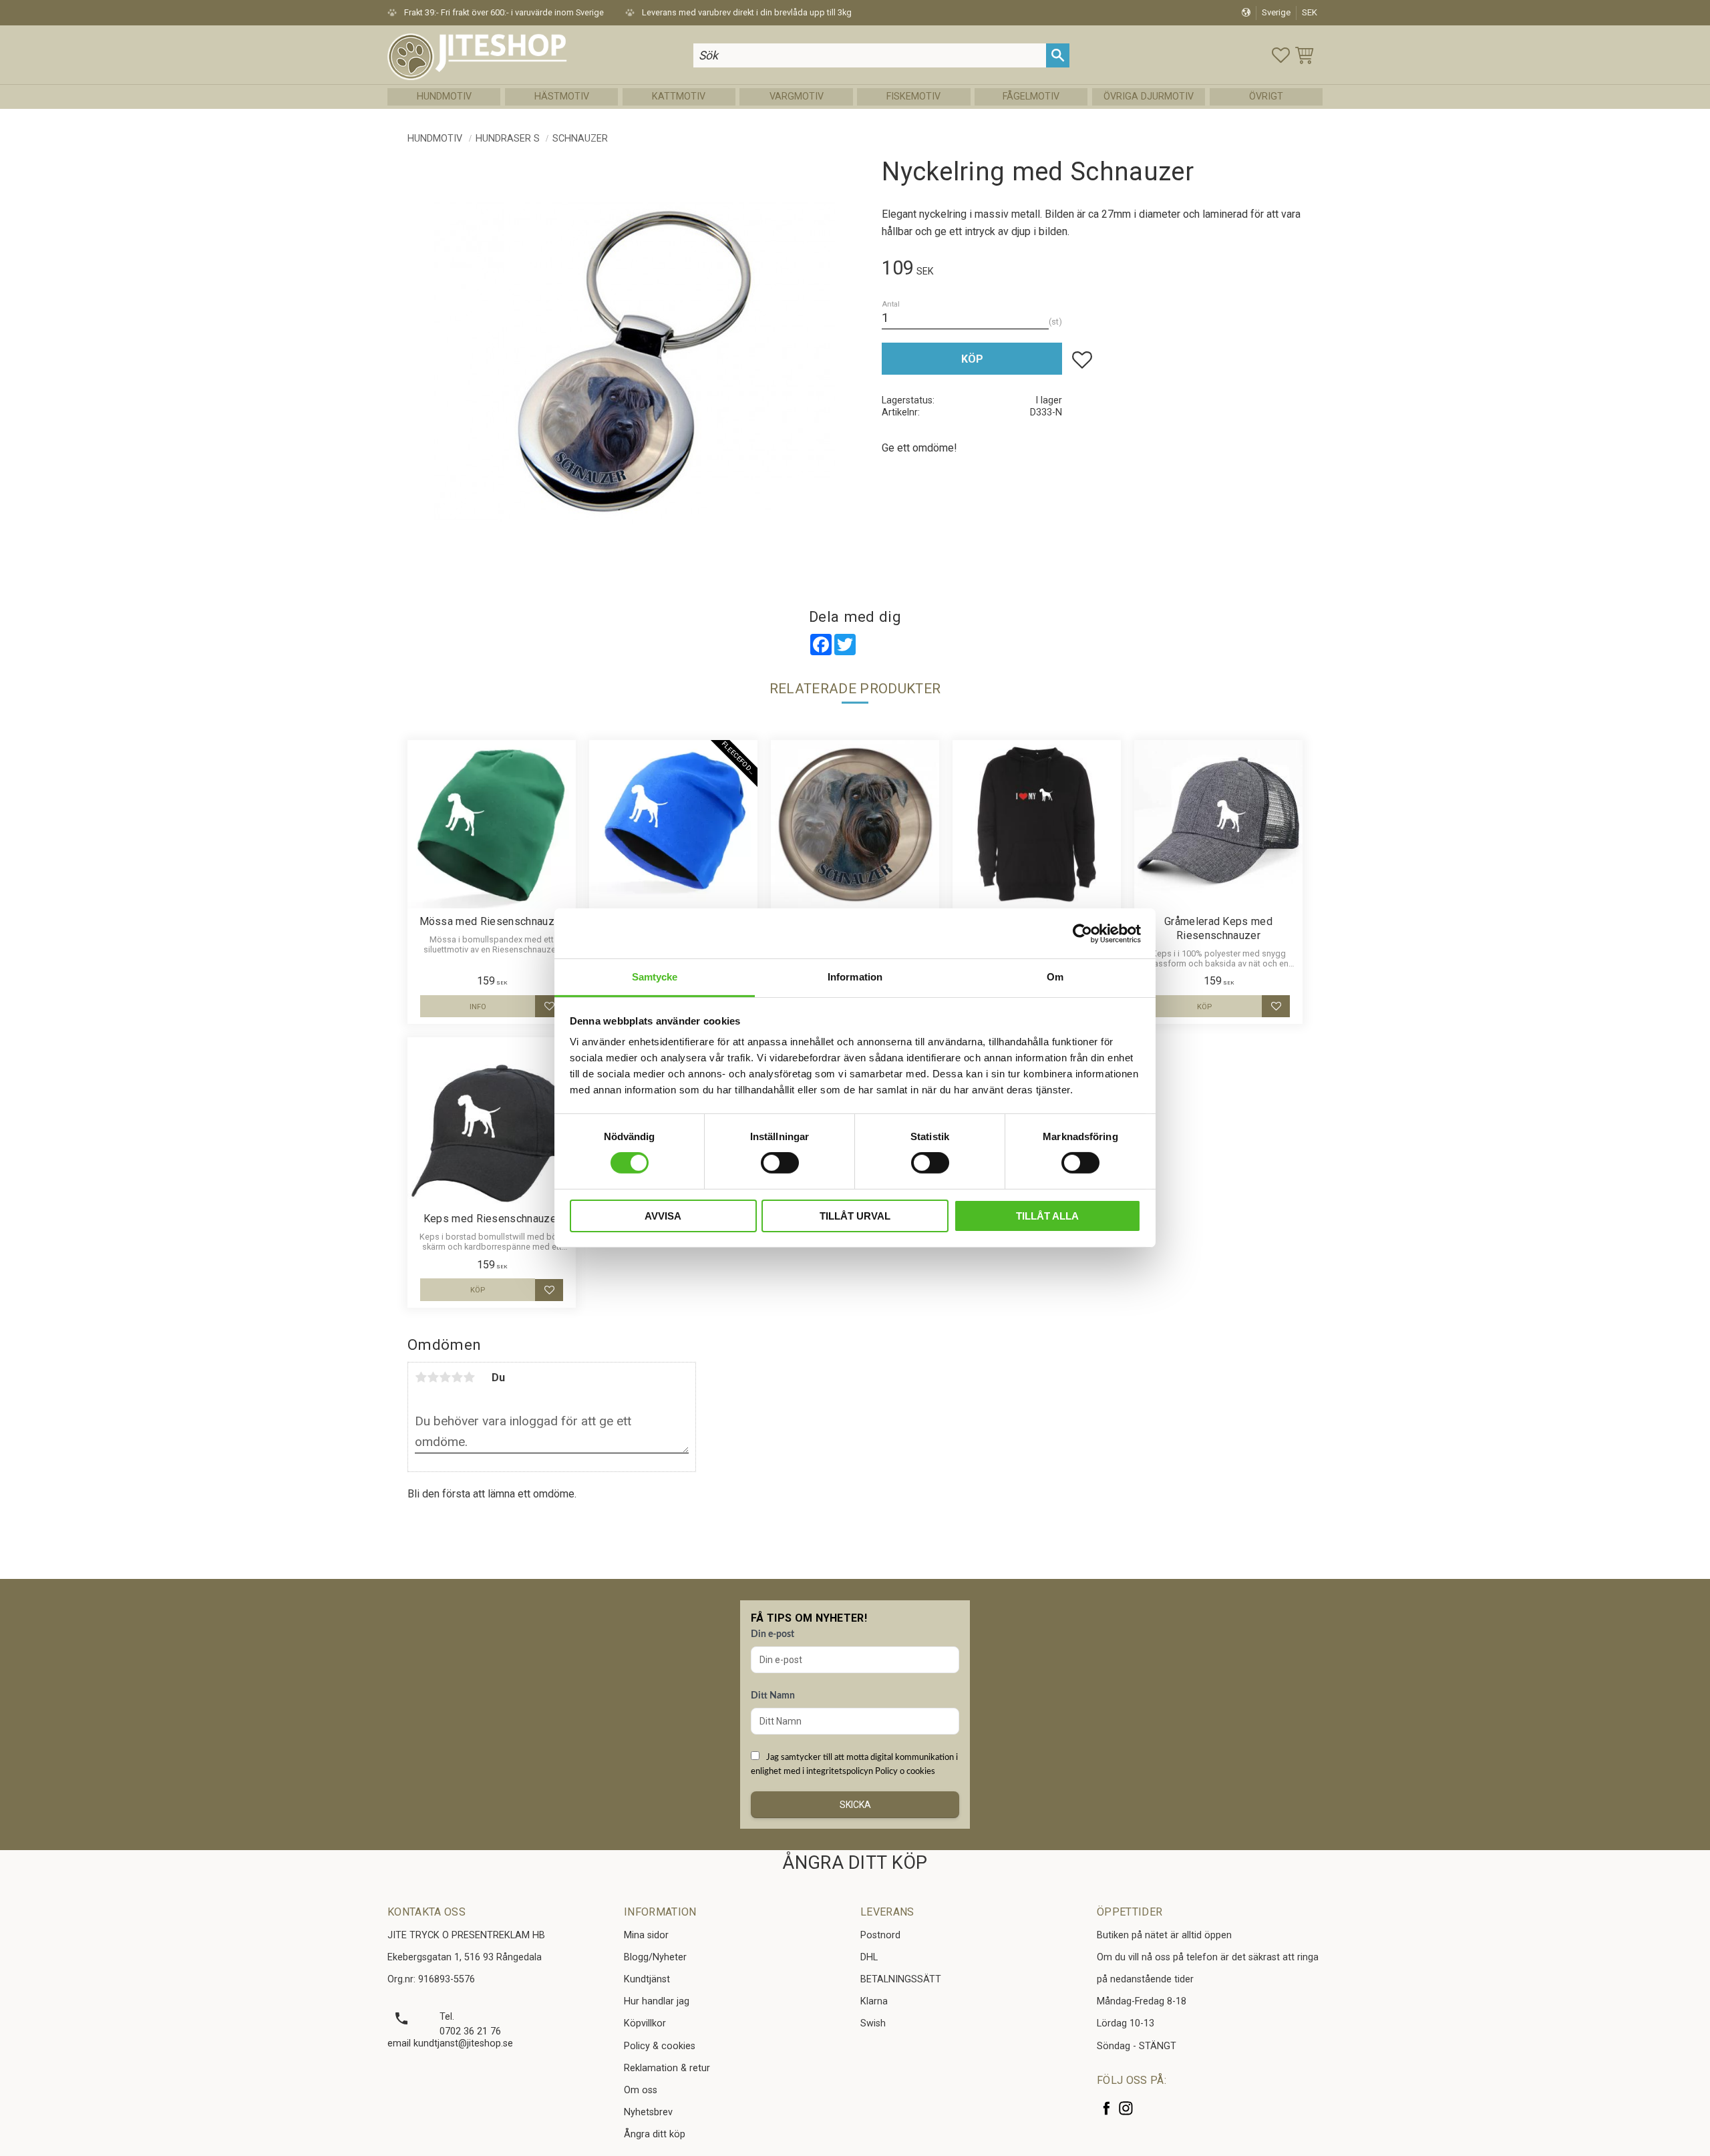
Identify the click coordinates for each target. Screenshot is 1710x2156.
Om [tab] (1055, 977)
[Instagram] (1126, 2108)
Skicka (855, 1805)
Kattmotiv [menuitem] (679, 97)
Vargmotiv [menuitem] (797, 97)
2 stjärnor (433, 1377)
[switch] (780, 1163)
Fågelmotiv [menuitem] (1031, 97)
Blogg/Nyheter (655, 1957)
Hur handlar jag (657, 2001)
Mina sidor (646, 1935)
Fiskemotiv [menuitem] (913, 97)
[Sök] (1058, 55)
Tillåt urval (855, 1216)
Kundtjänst (647, 1979)
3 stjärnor (445, 1377)
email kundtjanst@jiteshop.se (450, 2043)
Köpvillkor (645, 2023)
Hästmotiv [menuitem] (562, 97)
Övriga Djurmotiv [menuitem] (1149, 97)
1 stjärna (421, 1377)
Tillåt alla (1047, 1216)
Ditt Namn (773, 1696)
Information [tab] (855, 977)
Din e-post (773, 1634)
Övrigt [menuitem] (1266, 97)
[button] (1281, 55)
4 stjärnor (457, 1377)
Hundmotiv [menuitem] (444, 97)
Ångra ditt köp (655, 2134)
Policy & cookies (660, 2046)
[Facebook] (1106, 2108)
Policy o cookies (905, 1771)
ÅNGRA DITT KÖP (855, 1863)
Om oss (641, 2090)
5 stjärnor (469, 1377)
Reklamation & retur (667, 2068)
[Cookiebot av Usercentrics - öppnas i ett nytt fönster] (1082, 933)
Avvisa (663, 1216)
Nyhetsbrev (648, 2112)
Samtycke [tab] (655, 977)
